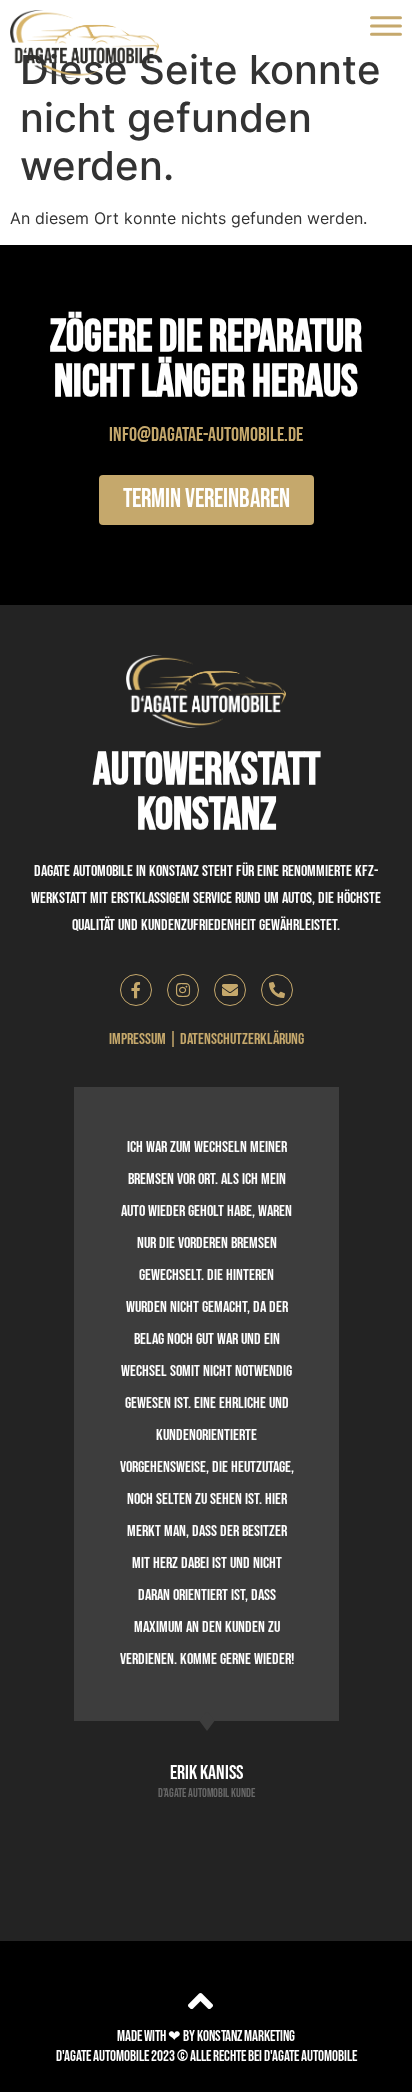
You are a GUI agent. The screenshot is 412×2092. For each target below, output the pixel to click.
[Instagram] (183, 990)
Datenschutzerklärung (242, 1039)
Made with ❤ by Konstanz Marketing (206, 2036)
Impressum (137, 1039)
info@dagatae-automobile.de (206, 435)
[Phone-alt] (277, 990)
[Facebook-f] (136, 990)
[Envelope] (230, 990)
